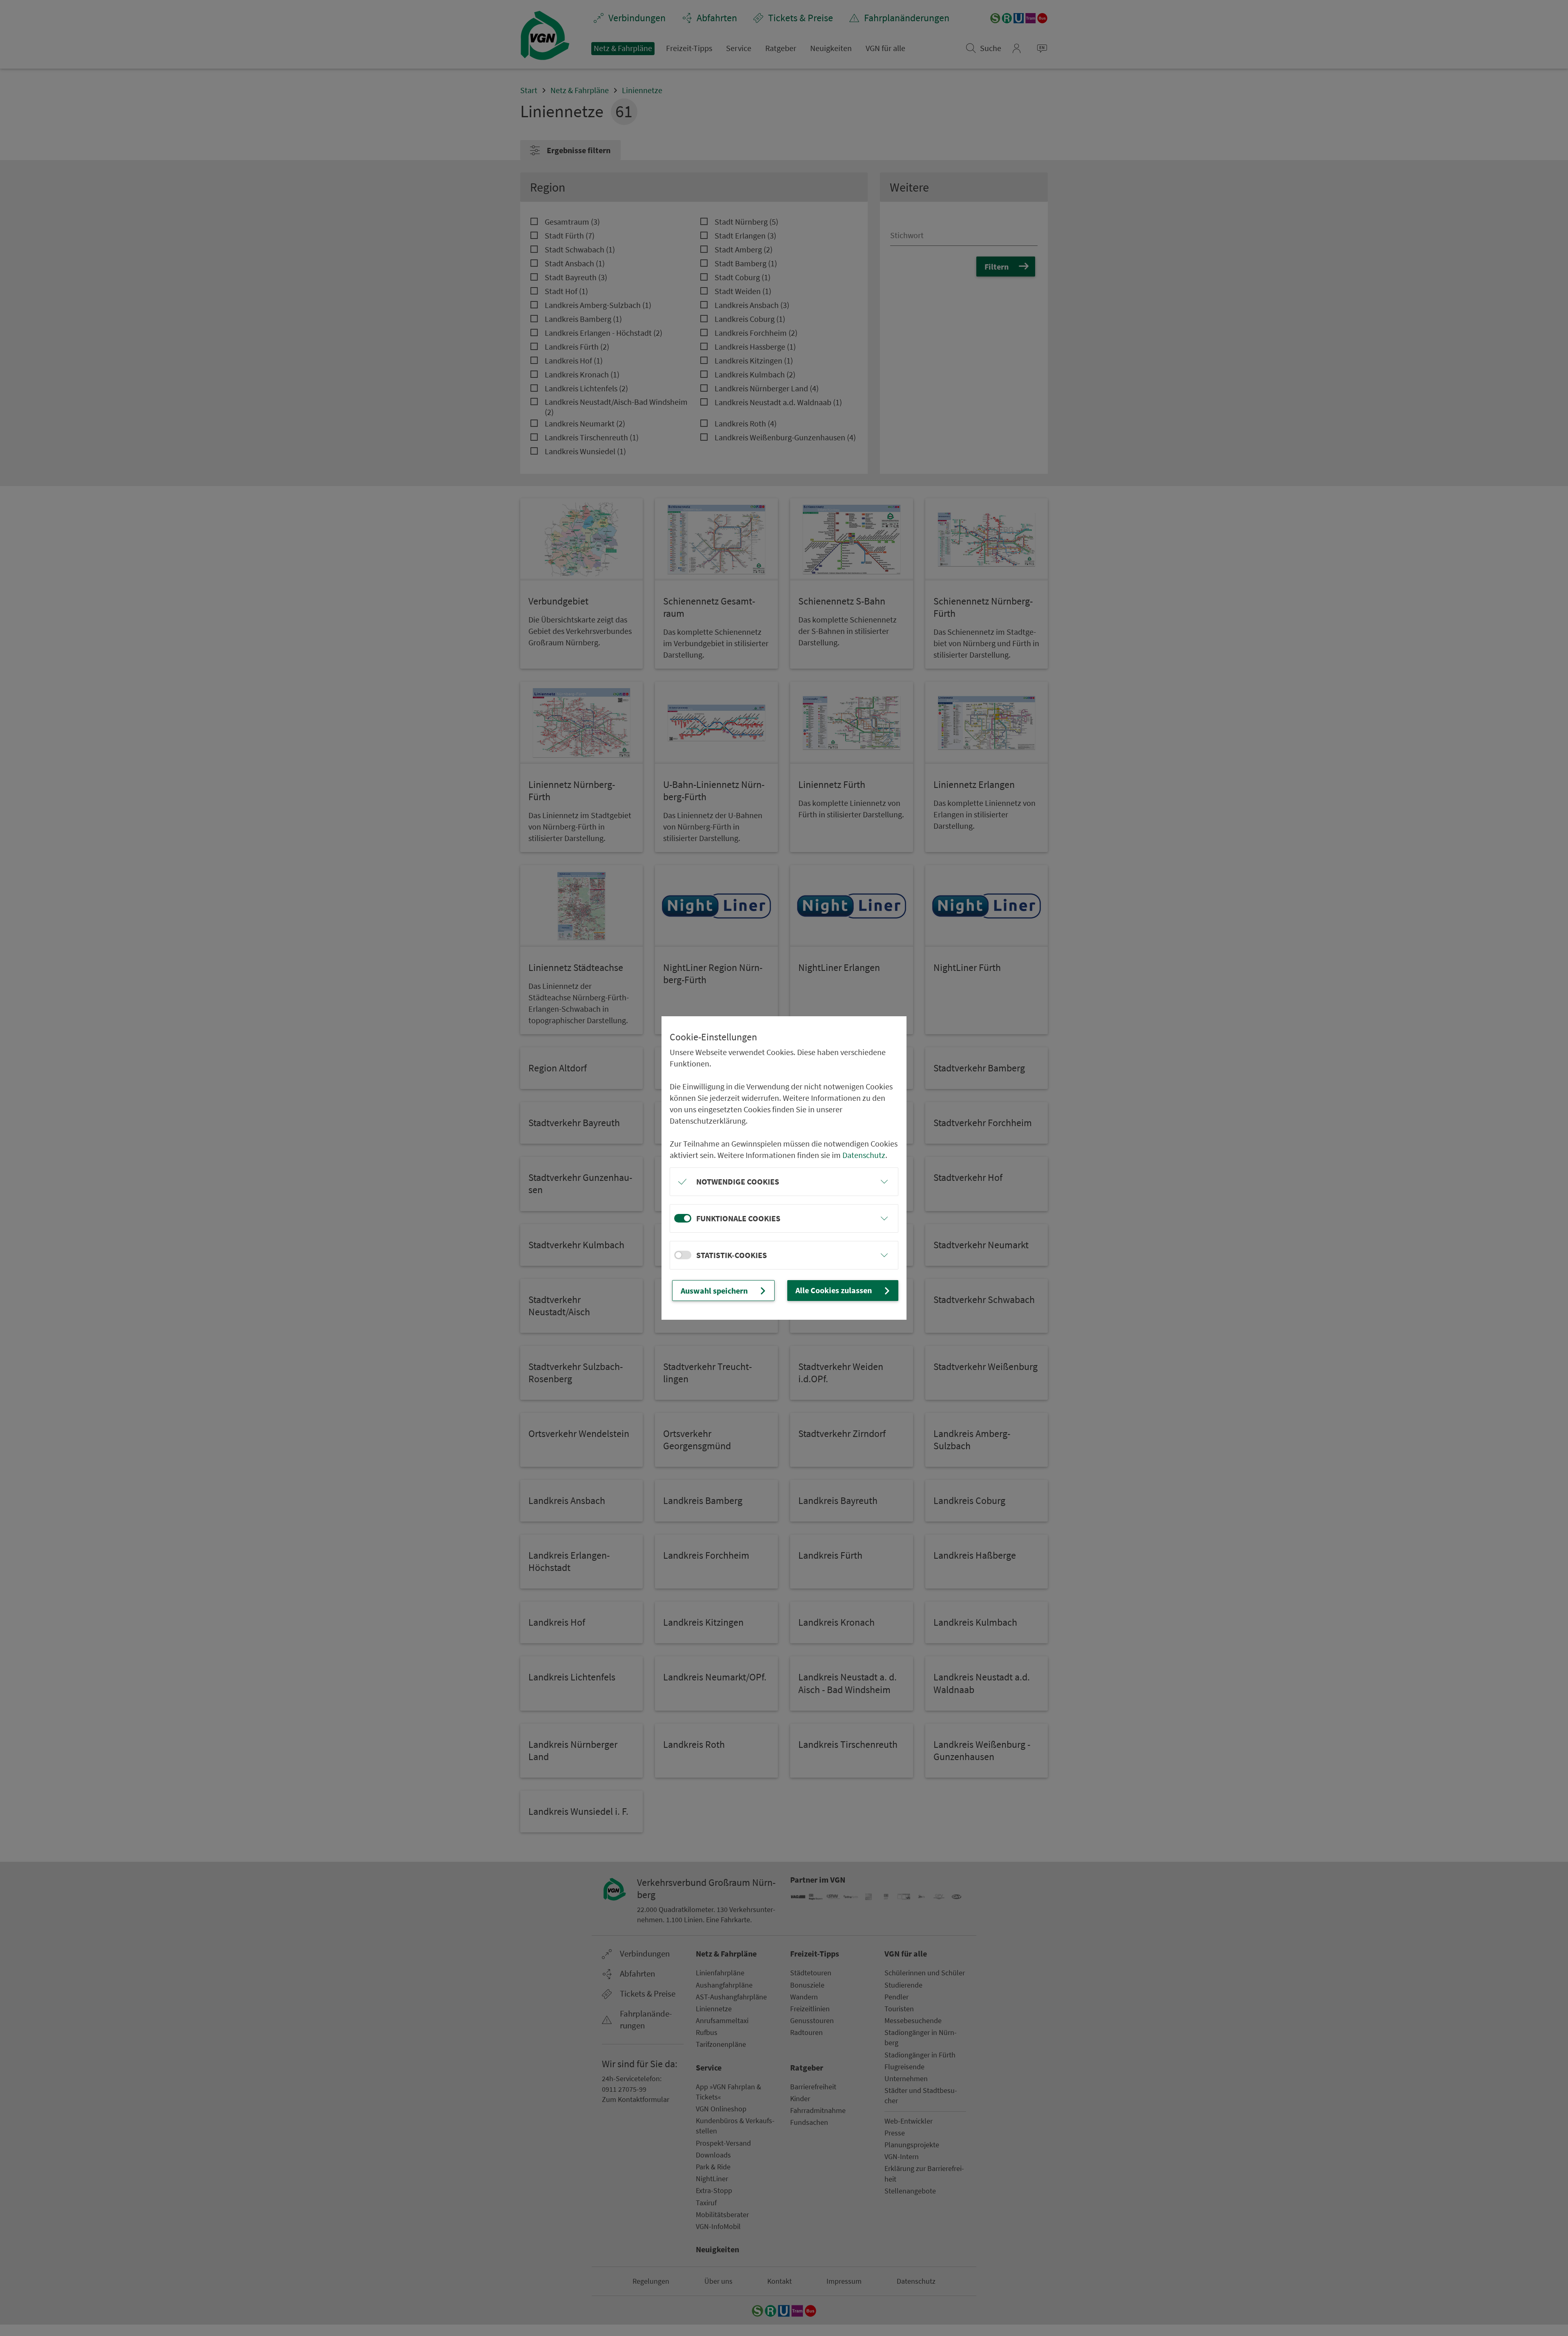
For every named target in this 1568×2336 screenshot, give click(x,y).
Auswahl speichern (714, 1291)
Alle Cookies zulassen (834, 1290)
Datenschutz (864, 1155)
